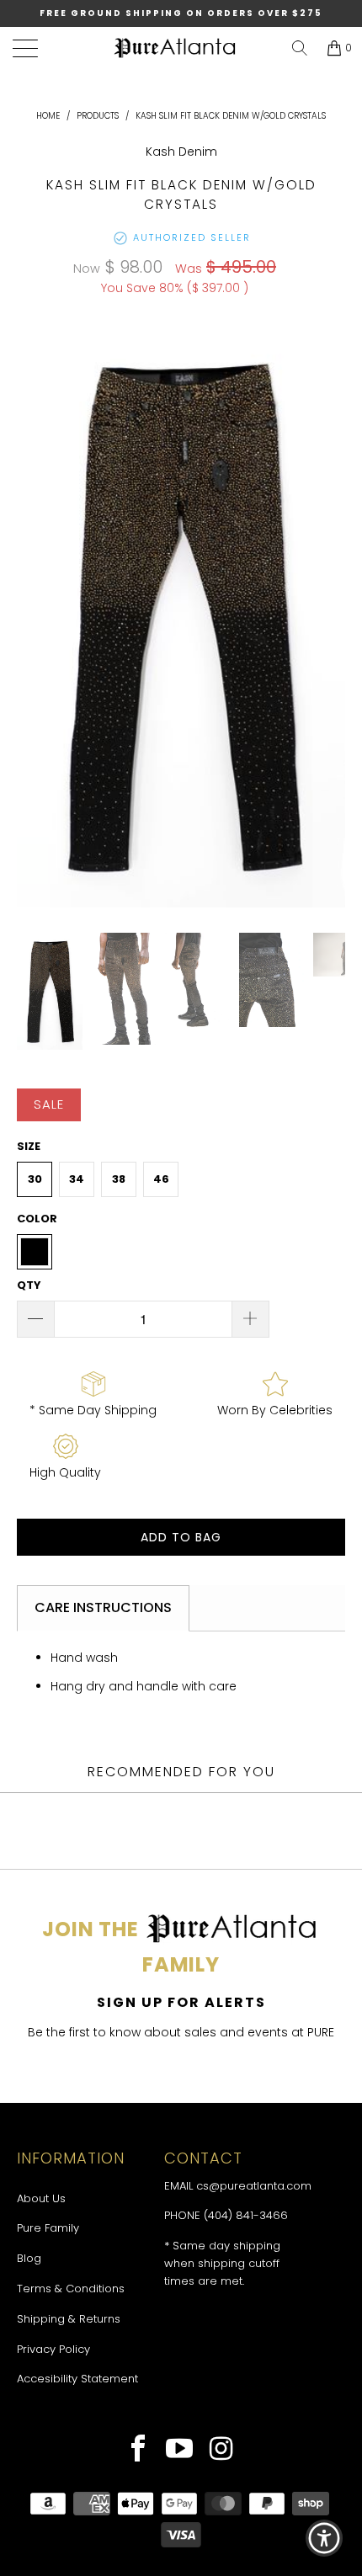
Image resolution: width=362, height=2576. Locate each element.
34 (77, 1179)
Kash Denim (181, 152)
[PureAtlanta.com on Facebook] (138, 2451)
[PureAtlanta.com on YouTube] (180, 2451)
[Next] (329, 615)
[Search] (300, 48)
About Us (41, 2198)
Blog (29, 2258)
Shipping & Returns (69, 2319)
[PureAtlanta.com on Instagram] (222, 2451)
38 (119, 1179)
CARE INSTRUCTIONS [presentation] (103, 1607)
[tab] (103, 1608)
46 (161, 1179)
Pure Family (48, 2228)
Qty (29, 1285)
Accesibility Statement (77, 2379)
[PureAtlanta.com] (175, 48)
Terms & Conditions (71, 2289)
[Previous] (33, 615)
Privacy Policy (53, 2349)
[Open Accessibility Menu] (325, 2539)
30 (35, 1179)
